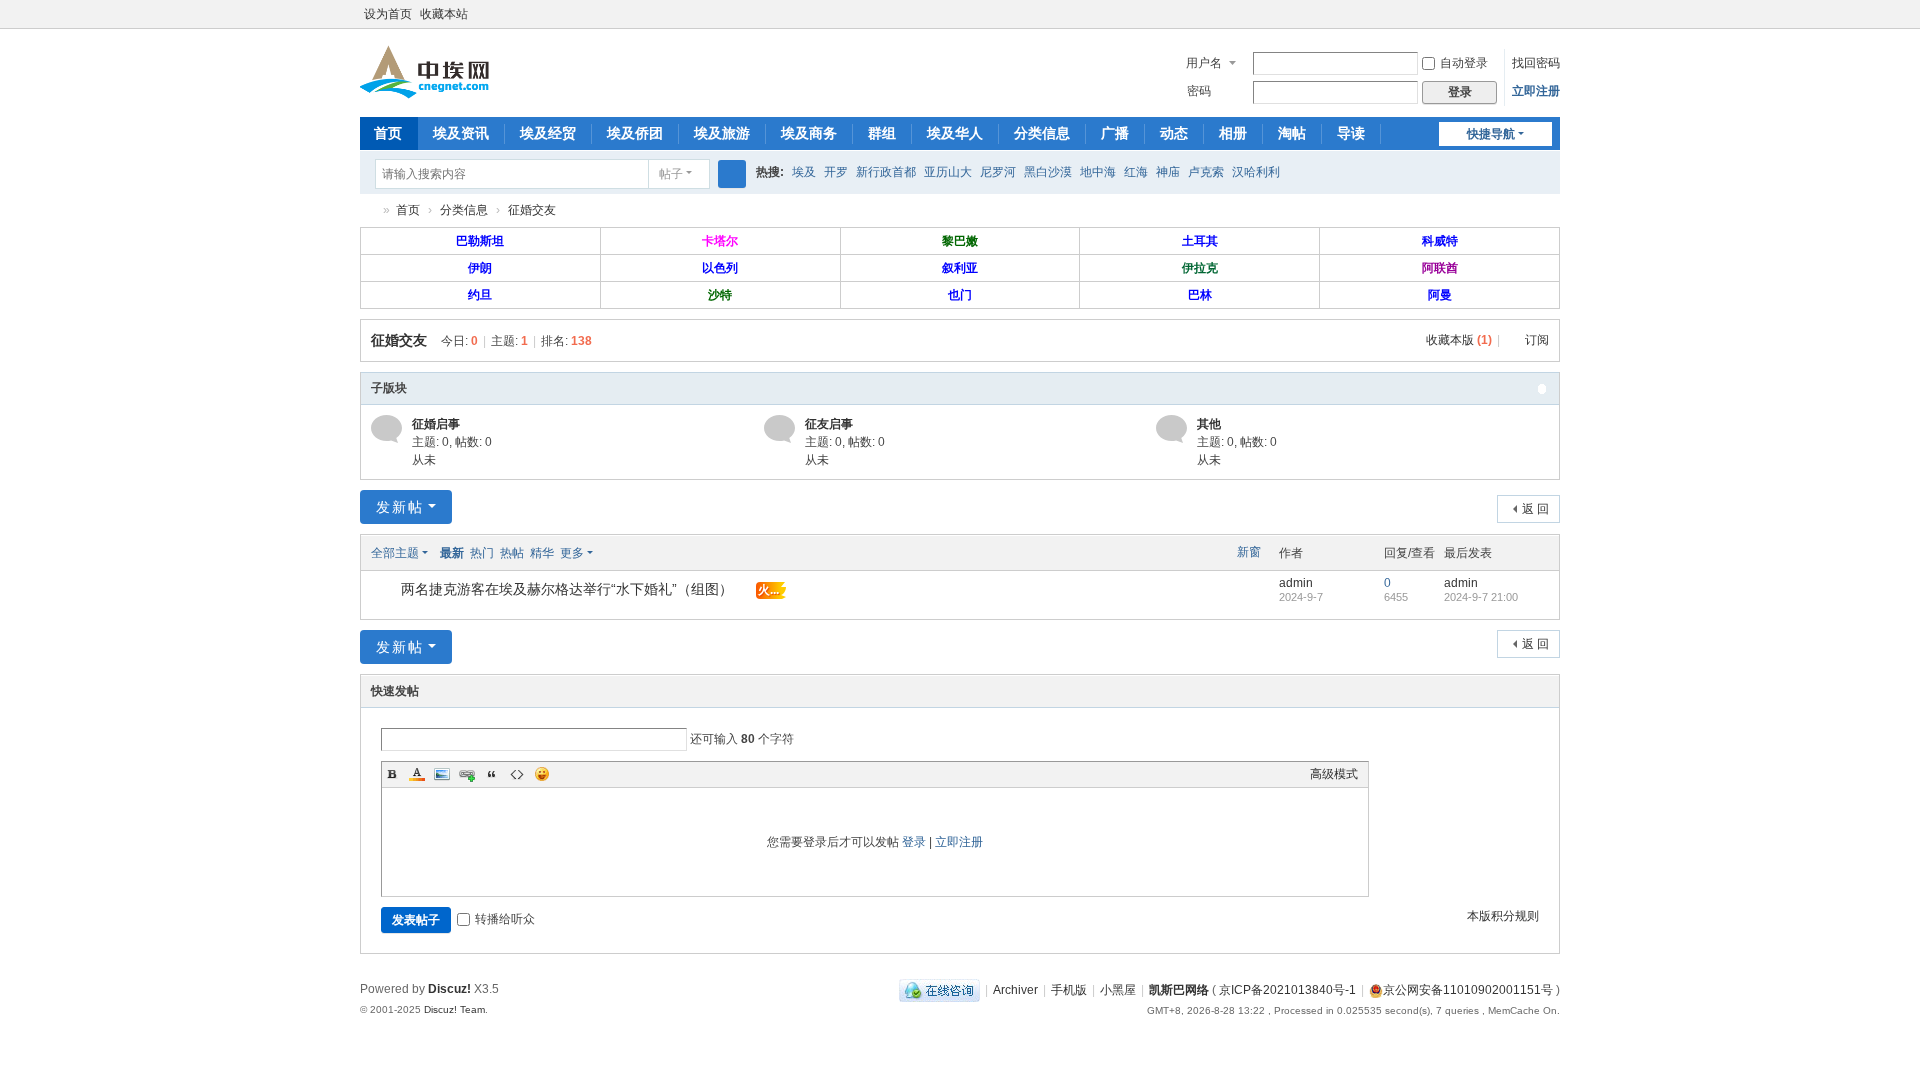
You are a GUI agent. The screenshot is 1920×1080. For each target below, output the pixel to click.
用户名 (1204, 63)
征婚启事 (436, 424)
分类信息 (1042, 133)
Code (517, 774)
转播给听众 (505, 919)
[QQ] (939, 990)
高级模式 (1334, 774)
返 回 (1535, 509)
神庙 (1168, 172)
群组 (882, 133)
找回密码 (1536, 63)
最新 (452, 553)
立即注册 (1536, 91)
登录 (914, 842)
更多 (572, 553)
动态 (1174, 133)
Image (442, 774)
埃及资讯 (461, 133)
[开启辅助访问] (1532, 14)
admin (1296, 583)
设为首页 (388, 14)
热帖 (512, 553)
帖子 (671, 174)
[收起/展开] (1542, 389)
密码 (1199, 91)
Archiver (1015, 990)
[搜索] (732, 174)
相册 (1233, 133)
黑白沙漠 (1048, 172)
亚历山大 (948, 172)
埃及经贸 (548, 133)
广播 (1115, 133)
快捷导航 (1491, 134)
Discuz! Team (454, 1009)
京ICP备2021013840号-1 (1287, 990)
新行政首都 (886, 172)
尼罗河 (998, 172)
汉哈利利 (1256, 172)
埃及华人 (955, 133)
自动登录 (1464, 63)
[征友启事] (779, 429)
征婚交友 (532, 210)
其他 (1209, 424)
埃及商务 (809, 133)
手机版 (1069, 990)
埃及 (804, 172)
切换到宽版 (1551, 22)
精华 (542, 553)
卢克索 (1206, 172)
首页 (388, 133)
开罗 (836, 172)
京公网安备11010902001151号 (1468, 990)
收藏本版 (1459, 340)
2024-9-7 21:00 (1481, 597)
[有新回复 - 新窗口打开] (387, 591)
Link (467, 774)
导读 (1351, 133)
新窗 (1249, 552)
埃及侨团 (635, 133)
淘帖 (1292, 133)
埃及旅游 (722, 133)
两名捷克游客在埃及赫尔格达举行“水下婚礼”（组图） (567, 589)
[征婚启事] (386, 429)
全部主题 (395, 553)
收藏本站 (444, 14)
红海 (1136, 172)
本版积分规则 (1503, 916)
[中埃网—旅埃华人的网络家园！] (424, 71)
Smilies (542, 774)
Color (417, 774)
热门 (482, 553)
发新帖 (400, 507)
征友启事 (829, 424)
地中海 (1098, 172)
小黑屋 (1118, 990)
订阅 (1537, 340)
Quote (492, 774)
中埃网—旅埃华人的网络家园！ (368, 210)
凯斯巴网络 (1179, 990)
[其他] (1171, 429)
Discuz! (449, 989)
